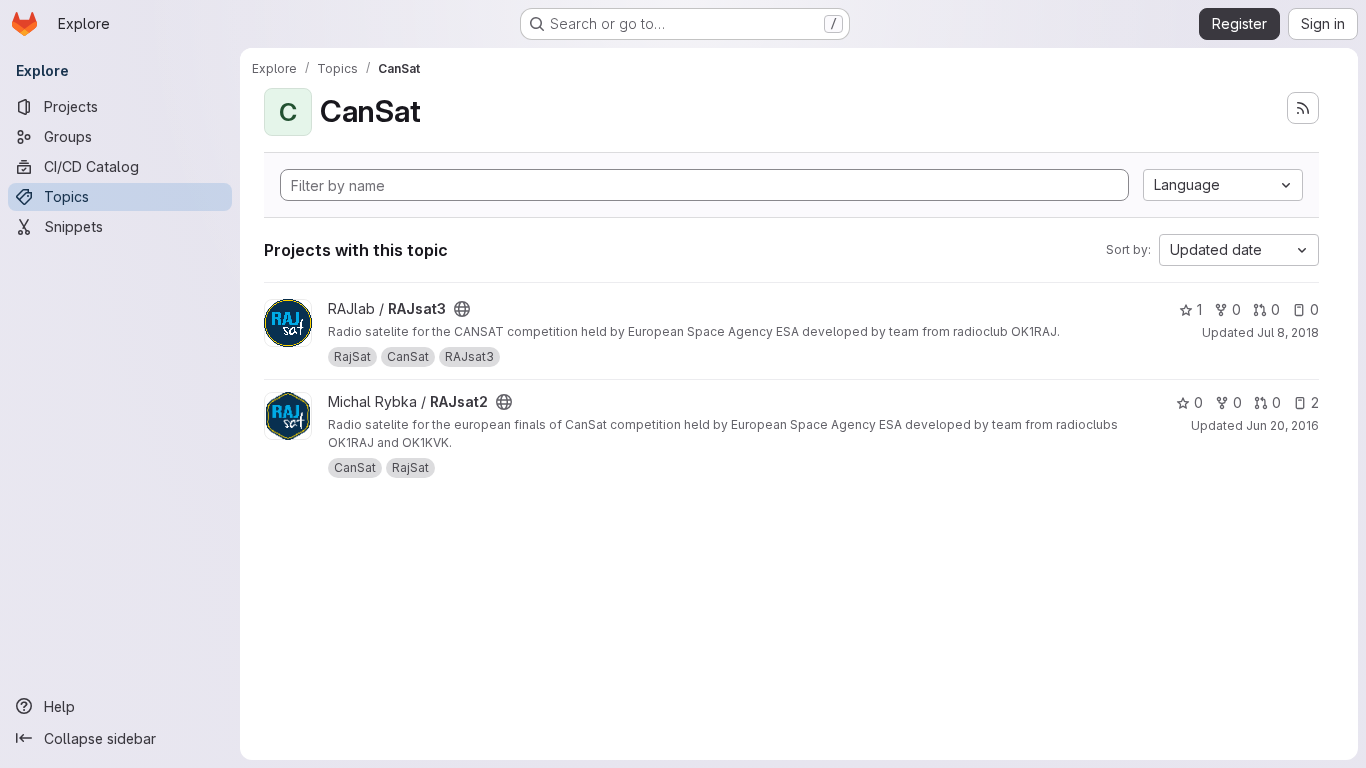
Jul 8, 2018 (1288, 332)
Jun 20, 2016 (1282, 425)
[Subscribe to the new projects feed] (1303, 108)
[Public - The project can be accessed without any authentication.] (462, 309)
